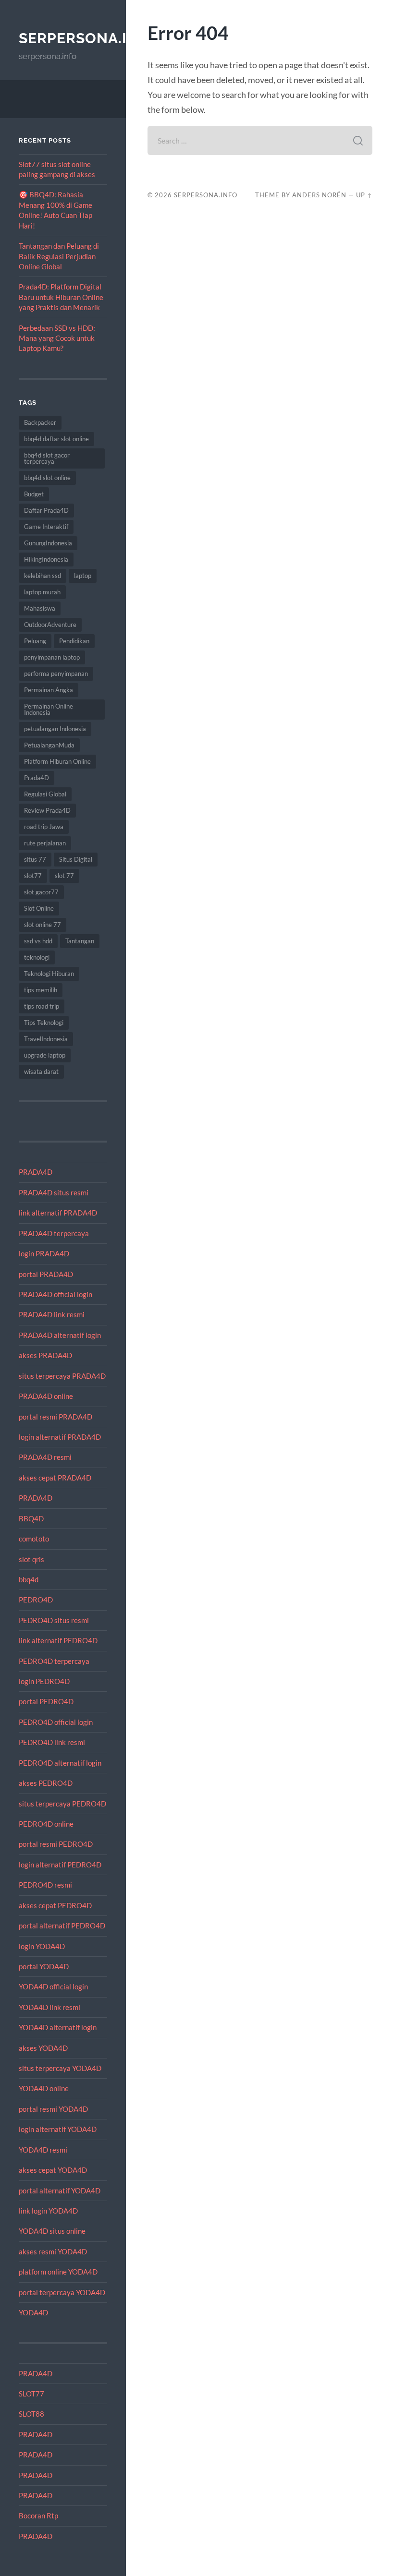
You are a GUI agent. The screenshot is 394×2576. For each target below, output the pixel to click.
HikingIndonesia (46, 559)
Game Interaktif (46, 527)
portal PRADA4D (46, 1274)
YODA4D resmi (43, 2150)
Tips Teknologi (44, 1023)
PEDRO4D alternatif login (60, 1763)
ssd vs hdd (38, 941)
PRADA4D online (46, 1396)
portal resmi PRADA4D (55, 1417)
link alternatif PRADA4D (58, 1213)
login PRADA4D (44, 1253)
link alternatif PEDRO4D (58, 1640)
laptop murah (42, 592)
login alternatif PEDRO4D (60, 1865)
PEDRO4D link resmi (52, 1742)
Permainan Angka (49, 690)
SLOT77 (31, 2394)
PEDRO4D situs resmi (54, 1620)
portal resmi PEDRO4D (56, 1844)
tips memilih (41, 990)
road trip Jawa (44, 827)
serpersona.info (89, 38)
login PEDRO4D (44, 1681)
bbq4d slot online (47, 478)
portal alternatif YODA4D (60, 2191)
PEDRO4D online (46, 1824)
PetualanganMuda (49, 745)
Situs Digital (76, 859)
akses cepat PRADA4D (55, 1478)
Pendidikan (74, 641)
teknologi (37, 957)
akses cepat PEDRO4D (55, 1905)
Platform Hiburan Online (57, 761)
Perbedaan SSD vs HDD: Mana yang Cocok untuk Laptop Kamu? (57, 338)
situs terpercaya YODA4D (60, 2068)
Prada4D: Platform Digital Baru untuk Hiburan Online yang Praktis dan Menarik (61, 297)
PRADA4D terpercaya (54, 1233)
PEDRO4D (36, 1600)
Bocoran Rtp (38, 2516)
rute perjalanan (45, 843)
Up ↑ (364, 195)
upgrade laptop (45, 1055)
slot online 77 (43, 925)
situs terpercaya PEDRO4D (62, 1804)
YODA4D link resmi (49, 2007)
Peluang (35, 641)
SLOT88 (31, 2414)
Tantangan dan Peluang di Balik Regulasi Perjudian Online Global (59, 256)
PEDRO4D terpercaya (54, 1661)
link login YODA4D (48, 2211)
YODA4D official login (53, 1986)
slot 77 (64, 876)
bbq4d (29, 1579)
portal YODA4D (44, 1966)
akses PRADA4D (45, 1355)
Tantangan (80, 941)
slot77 (33, 876)
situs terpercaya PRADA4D (62, 1376)
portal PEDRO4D (46, 1701)
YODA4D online (44, 2088)
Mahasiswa (40, 608)
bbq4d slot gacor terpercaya (47, 458)
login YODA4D (42, 1946)
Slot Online (39, 908)
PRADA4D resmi (45, 1457)
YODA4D (33, 2312)
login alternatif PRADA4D (60, 1437)
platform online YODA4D (58, 2272)
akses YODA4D (43, 2048)
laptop (83, 576)
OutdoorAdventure (50, 625)
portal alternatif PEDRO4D (62, 1926)
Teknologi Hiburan (49, 974)
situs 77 (35, 859)
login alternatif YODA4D (58, 2129)
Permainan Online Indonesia (49, 709)
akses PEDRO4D (46, 1783)
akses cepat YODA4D (53, 2170)
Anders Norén (319, 195)
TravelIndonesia (46, 1039)
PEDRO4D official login (56, 1722)
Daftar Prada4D (46, 510)
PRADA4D (36, 1172)
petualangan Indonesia (55, 729)
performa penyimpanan (56, 674)
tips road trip (42, 1006)
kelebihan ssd (43, 576)
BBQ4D (31, 1518)
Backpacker (40, 422)
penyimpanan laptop (52, 657)
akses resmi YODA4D (53, 2251)
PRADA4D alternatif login (60, 1335)
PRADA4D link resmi (52, 1314)
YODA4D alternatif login (58, 2027)
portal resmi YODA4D (53, 2109)
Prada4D (37, 778)
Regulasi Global (45, 794)
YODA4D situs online (52, 2231)
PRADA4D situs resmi (54, 1192)
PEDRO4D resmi (45, 1885)
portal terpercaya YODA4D (62, 2292)
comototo (34, 1539)
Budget (34, 494)
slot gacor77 (41, 892)
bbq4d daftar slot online (56, 439)
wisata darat (41, 1071)
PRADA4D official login (55, 1294)
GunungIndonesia (48, 543)
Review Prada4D (47, 810)
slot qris (31, 1559)
